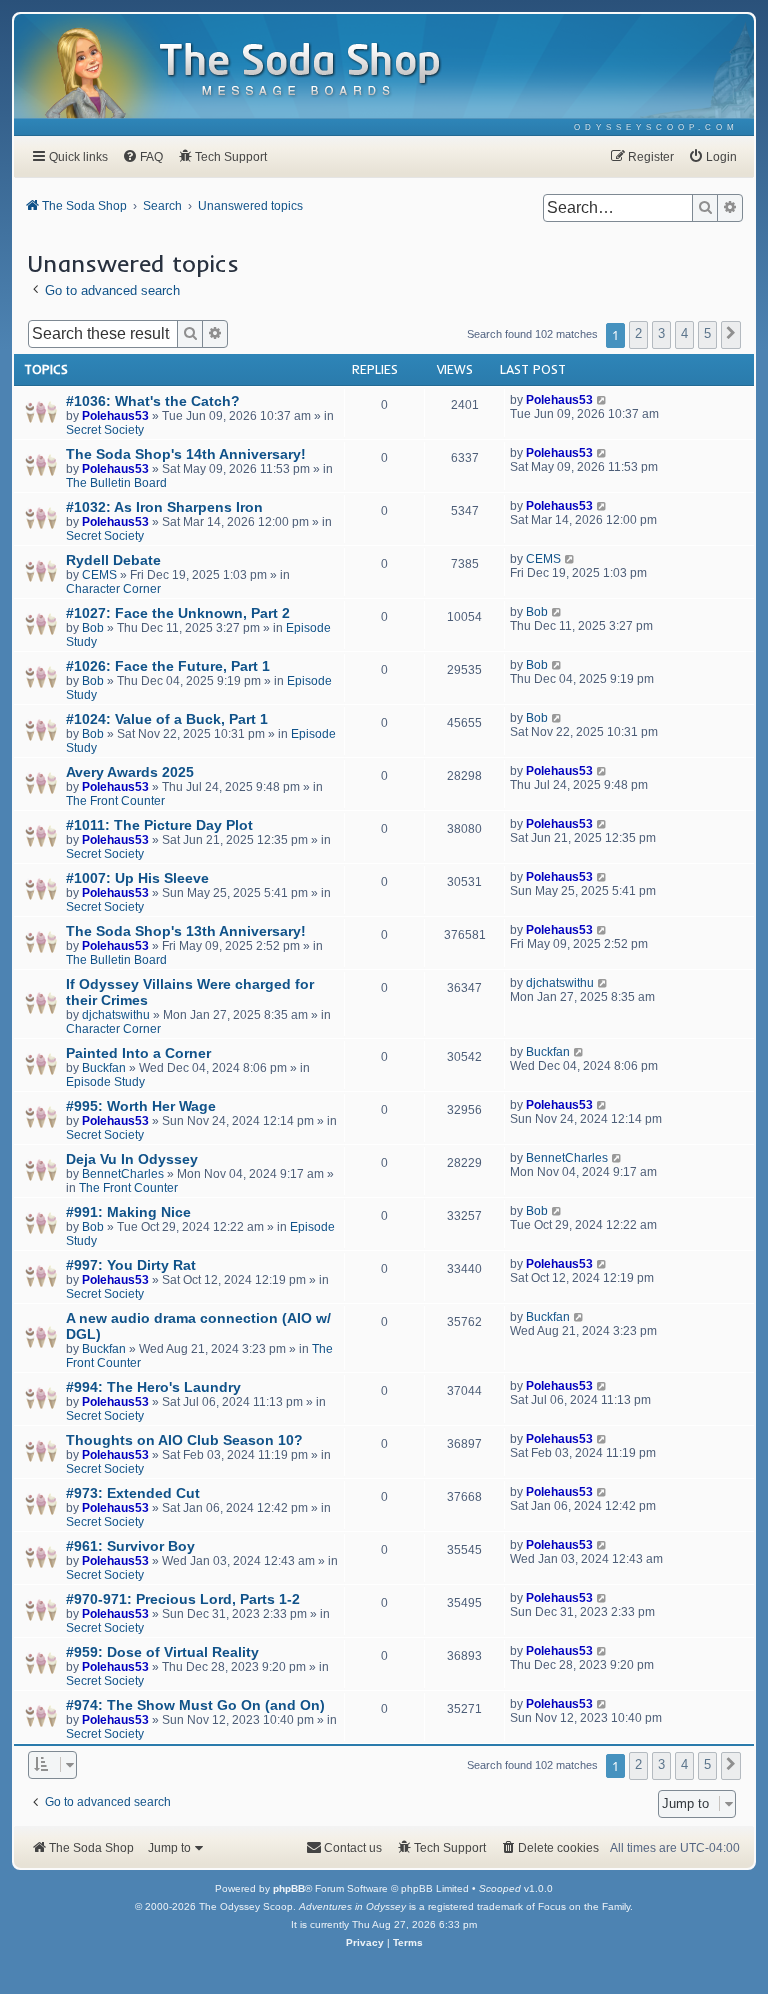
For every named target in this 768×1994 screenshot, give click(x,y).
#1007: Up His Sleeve (137, 878)
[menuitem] (656, 127)
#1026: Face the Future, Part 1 (168, 666)
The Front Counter (115, 801)
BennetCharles (123, 1174)
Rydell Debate (113, 560)
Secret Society (105, 430)
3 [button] (661, 333)
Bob (93, 628)
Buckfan (104, 1068)
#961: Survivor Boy (130, 1546)
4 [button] (684, 333)
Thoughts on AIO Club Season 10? (184, 1440)
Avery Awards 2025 (130, 772)
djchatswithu (116, 1015)
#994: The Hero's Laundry (153, 1387)
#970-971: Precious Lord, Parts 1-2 (183, 1599)
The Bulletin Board (116, 483)
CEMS (99, 575)
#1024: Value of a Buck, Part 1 (167, 719)
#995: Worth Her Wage (141, 1106)
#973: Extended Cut (133, 1493)
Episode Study (105, 1082)
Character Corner (113, 589)
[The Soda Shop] (301, 70)
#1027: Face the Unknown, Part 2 (178, 613)
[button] (731, 335)
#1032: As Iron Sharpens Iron (164, 507)
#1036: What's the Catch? (153, 401)
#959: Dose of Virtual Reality (162, 1652)
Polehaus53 (115, 416)
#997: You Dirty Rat (131, 1265)
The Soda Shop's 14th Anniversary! (186, 454)
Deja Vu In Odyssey (132, 1159)
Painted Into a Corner (138, 1053)
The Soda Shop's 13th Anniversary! (186, 931)
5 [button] (707, 333)
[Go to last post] (602, 400)
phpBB (289, 1888)
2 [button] (638, 333)
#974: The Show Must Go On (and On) (195, 1705)
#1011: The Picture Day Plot (159, 825)
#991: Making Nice (128, 1212)
